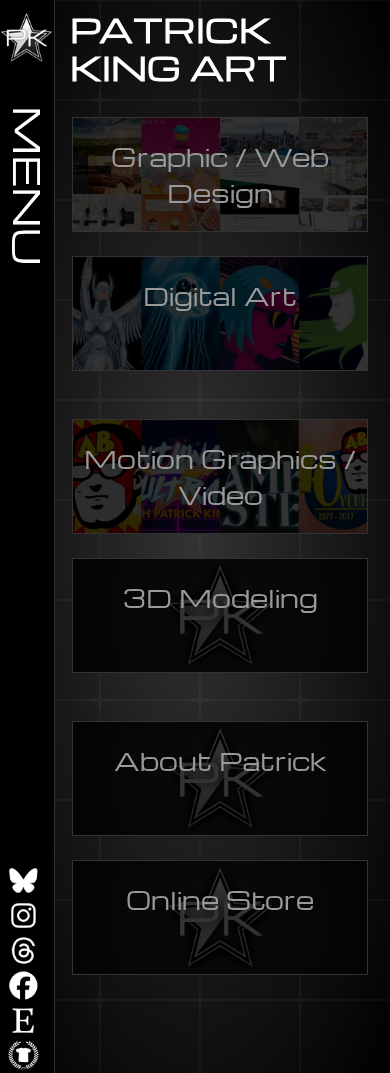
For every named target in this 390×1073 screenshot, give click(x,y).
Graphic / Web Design (220, 174)
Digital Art (220, 295)
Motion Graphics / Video (220, 476)
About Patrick (220, 760)
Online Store (220, 899)
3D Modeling (220, 597)
